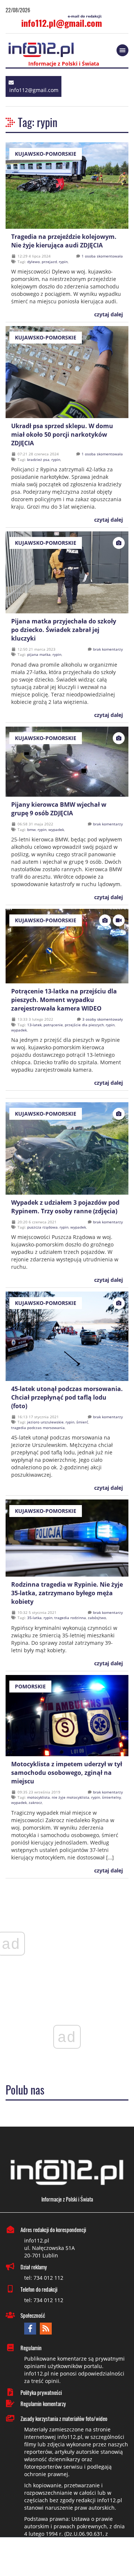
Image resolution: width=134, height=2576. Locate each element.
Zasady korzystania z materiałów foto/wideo (64, 2418)
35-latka (34, 1618)
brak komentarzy (108, 649)
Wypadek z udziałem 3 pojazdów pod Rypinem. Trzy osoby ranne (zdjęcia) (65, 1207)
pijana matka (39, 654)
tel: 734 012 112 (44, 2278)
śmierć (82, 1422)
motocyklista (39, 1797)
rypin (63, 262)
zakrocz (35, 1802)
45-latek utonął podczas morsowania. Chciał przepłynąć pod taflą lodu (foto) (67, 1397)
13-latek (34, 1025)
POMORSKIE (30, 1686)
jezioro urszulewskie (45, 1422)
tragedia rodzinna (70, 1618)
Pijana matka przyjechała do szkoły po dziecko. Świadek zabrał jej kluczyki (64, 630)
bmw (31, 829)
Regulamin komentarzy (43, 2403)
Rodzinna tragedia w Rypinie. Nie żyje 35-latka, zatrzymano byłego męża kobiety (67, 1593)
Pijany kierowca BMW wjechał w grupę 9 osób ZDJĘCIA (59, 809)
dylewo (33, 262)
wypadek (56, 829)
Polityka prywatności (41, 2392)
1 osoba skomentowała (102, 256)
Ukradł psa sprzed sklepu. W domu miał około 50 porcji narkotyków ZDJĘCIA (62, 434)
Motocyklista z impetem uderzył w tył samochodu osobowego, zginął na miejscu (67, 1773)
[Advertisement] (67, 2557)
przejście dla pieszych (84, 1025)
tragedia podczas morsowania (38, 1428)
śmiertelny (111, 1797)
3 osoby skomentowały (103, 1019)
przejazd (49, 262)
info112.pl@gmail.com (62, 23)
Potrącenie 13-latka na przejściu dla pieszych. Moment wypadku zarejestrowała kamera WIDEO (64, 1000)
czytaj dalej (108, 314)
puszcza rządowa (42, 1227)
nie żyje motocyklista (71, 1797)
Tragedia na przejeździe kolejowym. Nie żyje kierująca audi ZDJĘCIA (64, 241)
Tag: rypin (38, 122)
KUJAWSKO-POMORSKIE (46, 154)
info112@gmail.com (34, 90)
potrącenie (53, 1025)
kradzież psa (38, 459)
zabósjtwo (97, 1618)
